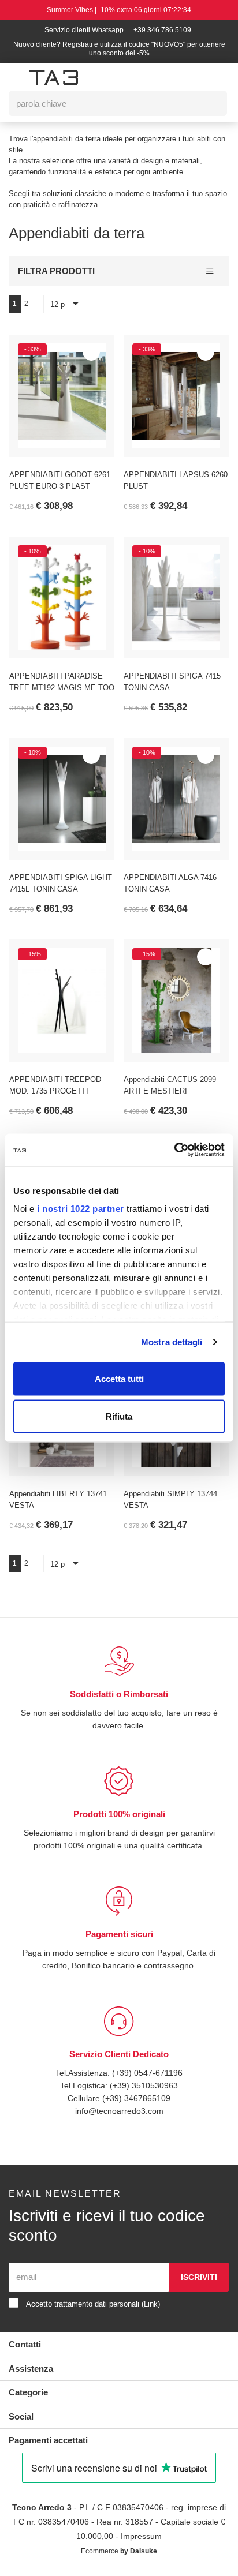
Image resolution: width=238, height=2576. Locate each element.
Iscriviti (199, 2277)
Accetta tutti (119, 1378)
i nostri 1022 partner (81, 1209)
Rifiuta (119, 1416)
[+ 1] (37, 304)
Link (163, 2304)
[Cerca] (210, 103)
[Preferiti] (91, 352)
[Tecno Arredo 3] (54, 77)
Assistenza (32, 2369)
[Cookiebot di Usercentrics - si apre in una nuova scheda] (174, 1150)
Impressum (161, 2536)
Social (22, 2416)
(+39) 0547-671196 (148, 2073)
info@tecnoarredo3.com (119, 2111)
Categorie (30, 2392)
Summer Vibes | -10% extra (119, 10)
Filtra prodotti (57, 271)
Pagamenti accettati (52, 2440)
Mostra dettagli (172, 1342)
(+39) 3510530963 (145, 2085)
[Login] (159, 77)
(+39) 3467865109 (136, 2098)
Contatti (26, 2344)
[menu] (15, 78)
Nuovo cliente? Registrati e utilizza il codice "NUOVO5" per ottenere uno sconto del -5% (119, 49)
